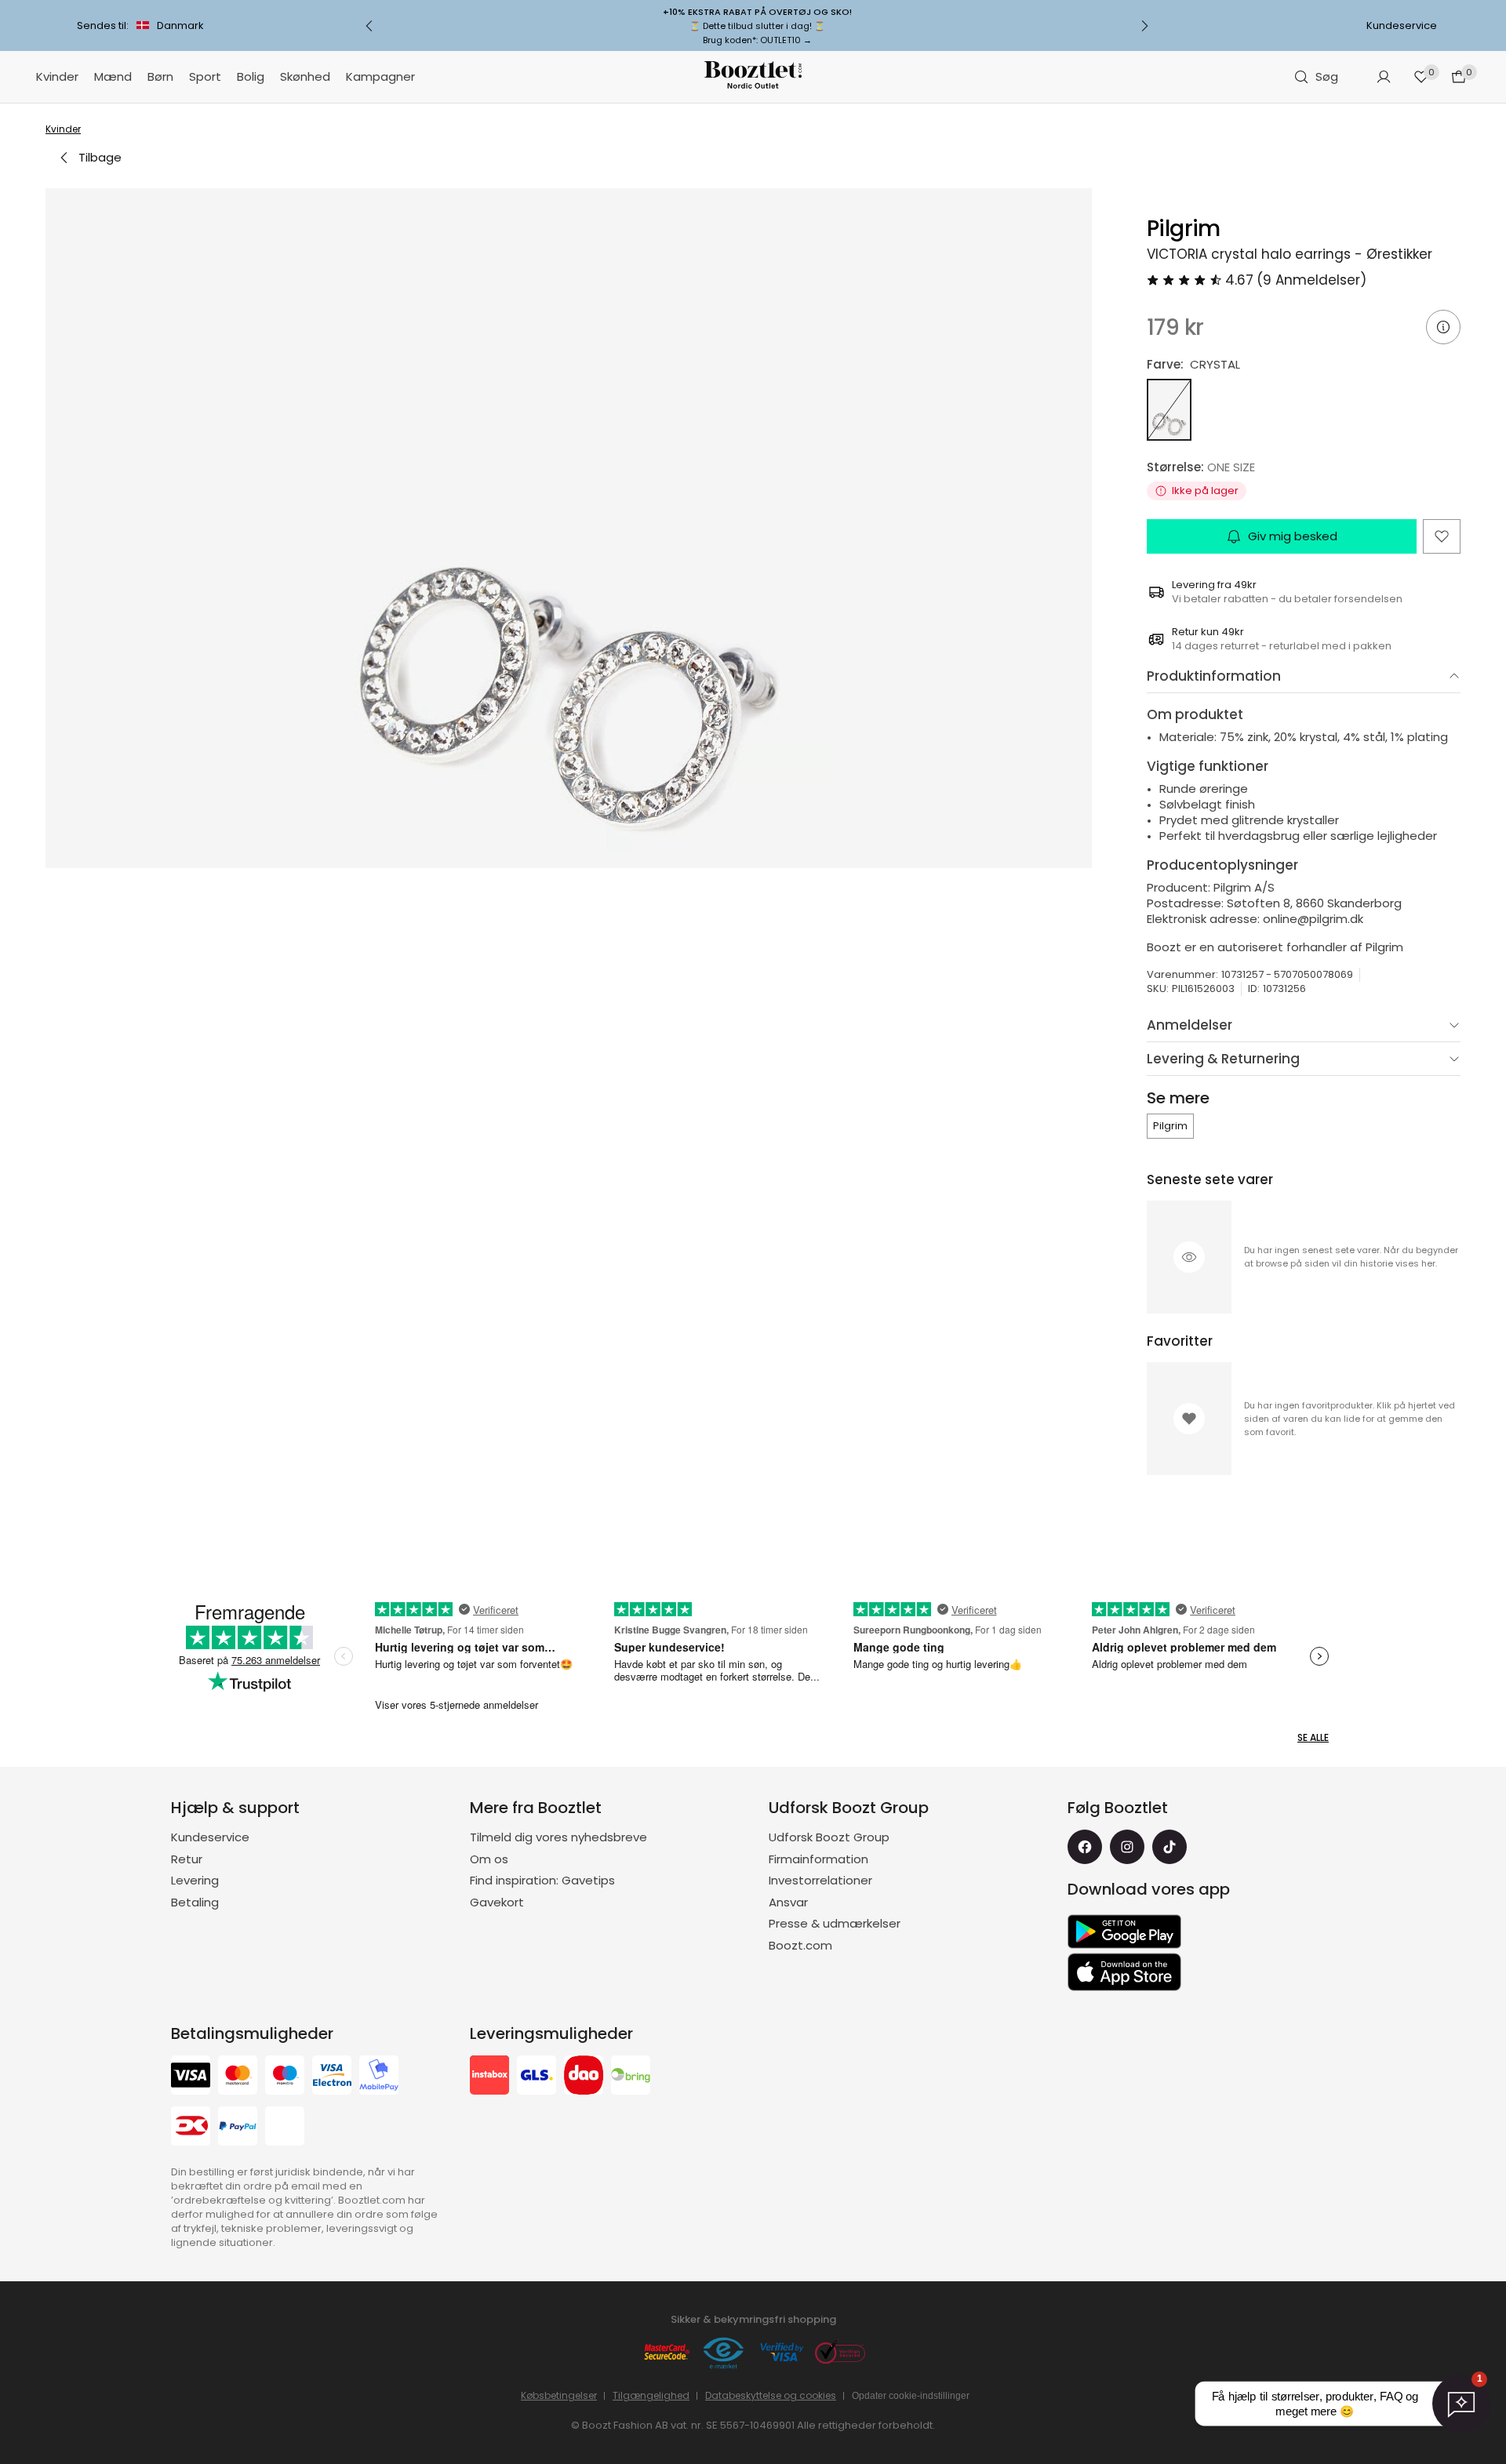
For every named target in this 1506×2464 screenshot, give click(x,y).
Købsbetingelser (559, 2395)
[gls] (537, 2077)
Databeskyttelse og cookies (771, 2395)
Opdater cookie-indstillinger (911, 2396)
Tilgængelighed (651, 2395)
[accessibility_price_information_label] (1443, 327)
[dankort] (191, 2128)
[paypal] (238, 2128)
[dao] (584, 2077)
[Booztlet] (753, 77)
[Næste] (1144, 26)
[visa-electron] (332, 2077)
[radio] (1169, 410)
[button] (569, 528)
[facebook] (1085, 1847)
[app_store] (1124, 1972)
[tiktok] (1170, 1847)
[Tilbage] (369, 26)
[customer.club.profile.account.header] (1384, 77)
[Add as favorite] (1442, 536)
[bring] (631, 2077)
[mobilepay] (379, 2077)
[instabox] (489, 2077)
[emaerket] (724, 2354)
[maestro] (285, 2077)
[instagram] (1127, 1847)
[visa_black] (191, 2077)
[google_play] (1124, 1932)
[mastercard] (238, 2077)
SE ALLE (1313, 1737)
